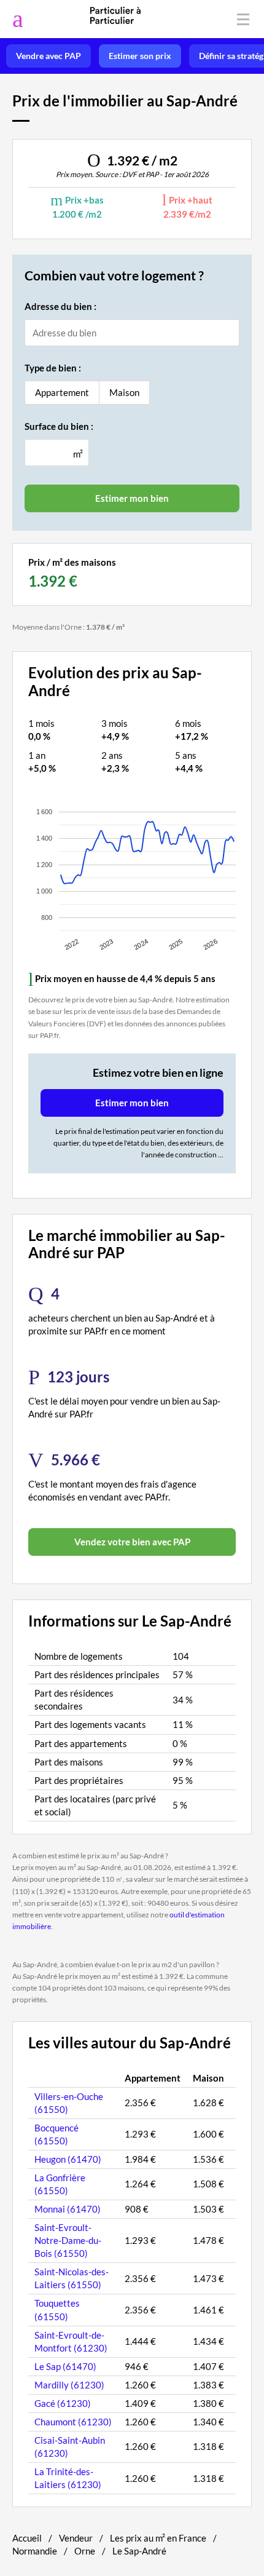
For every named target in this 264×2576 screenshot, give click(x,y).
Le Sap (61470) (65, 2366)
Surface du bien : (59, 426)
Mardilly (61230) (69, 2385)
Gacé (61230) (63, 2403)
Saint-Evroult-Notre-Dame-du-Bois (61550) (68, 2240)
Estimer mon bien (132, 1103)
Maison (124, 392)
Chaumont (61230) (73, 2422)
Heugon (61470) (68, 2159)
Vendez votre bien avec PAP (132, 1542)
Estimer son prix (140, 56)
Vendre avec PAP (49, 56)
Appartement (62, 392)
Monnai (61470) (68, 2209)
